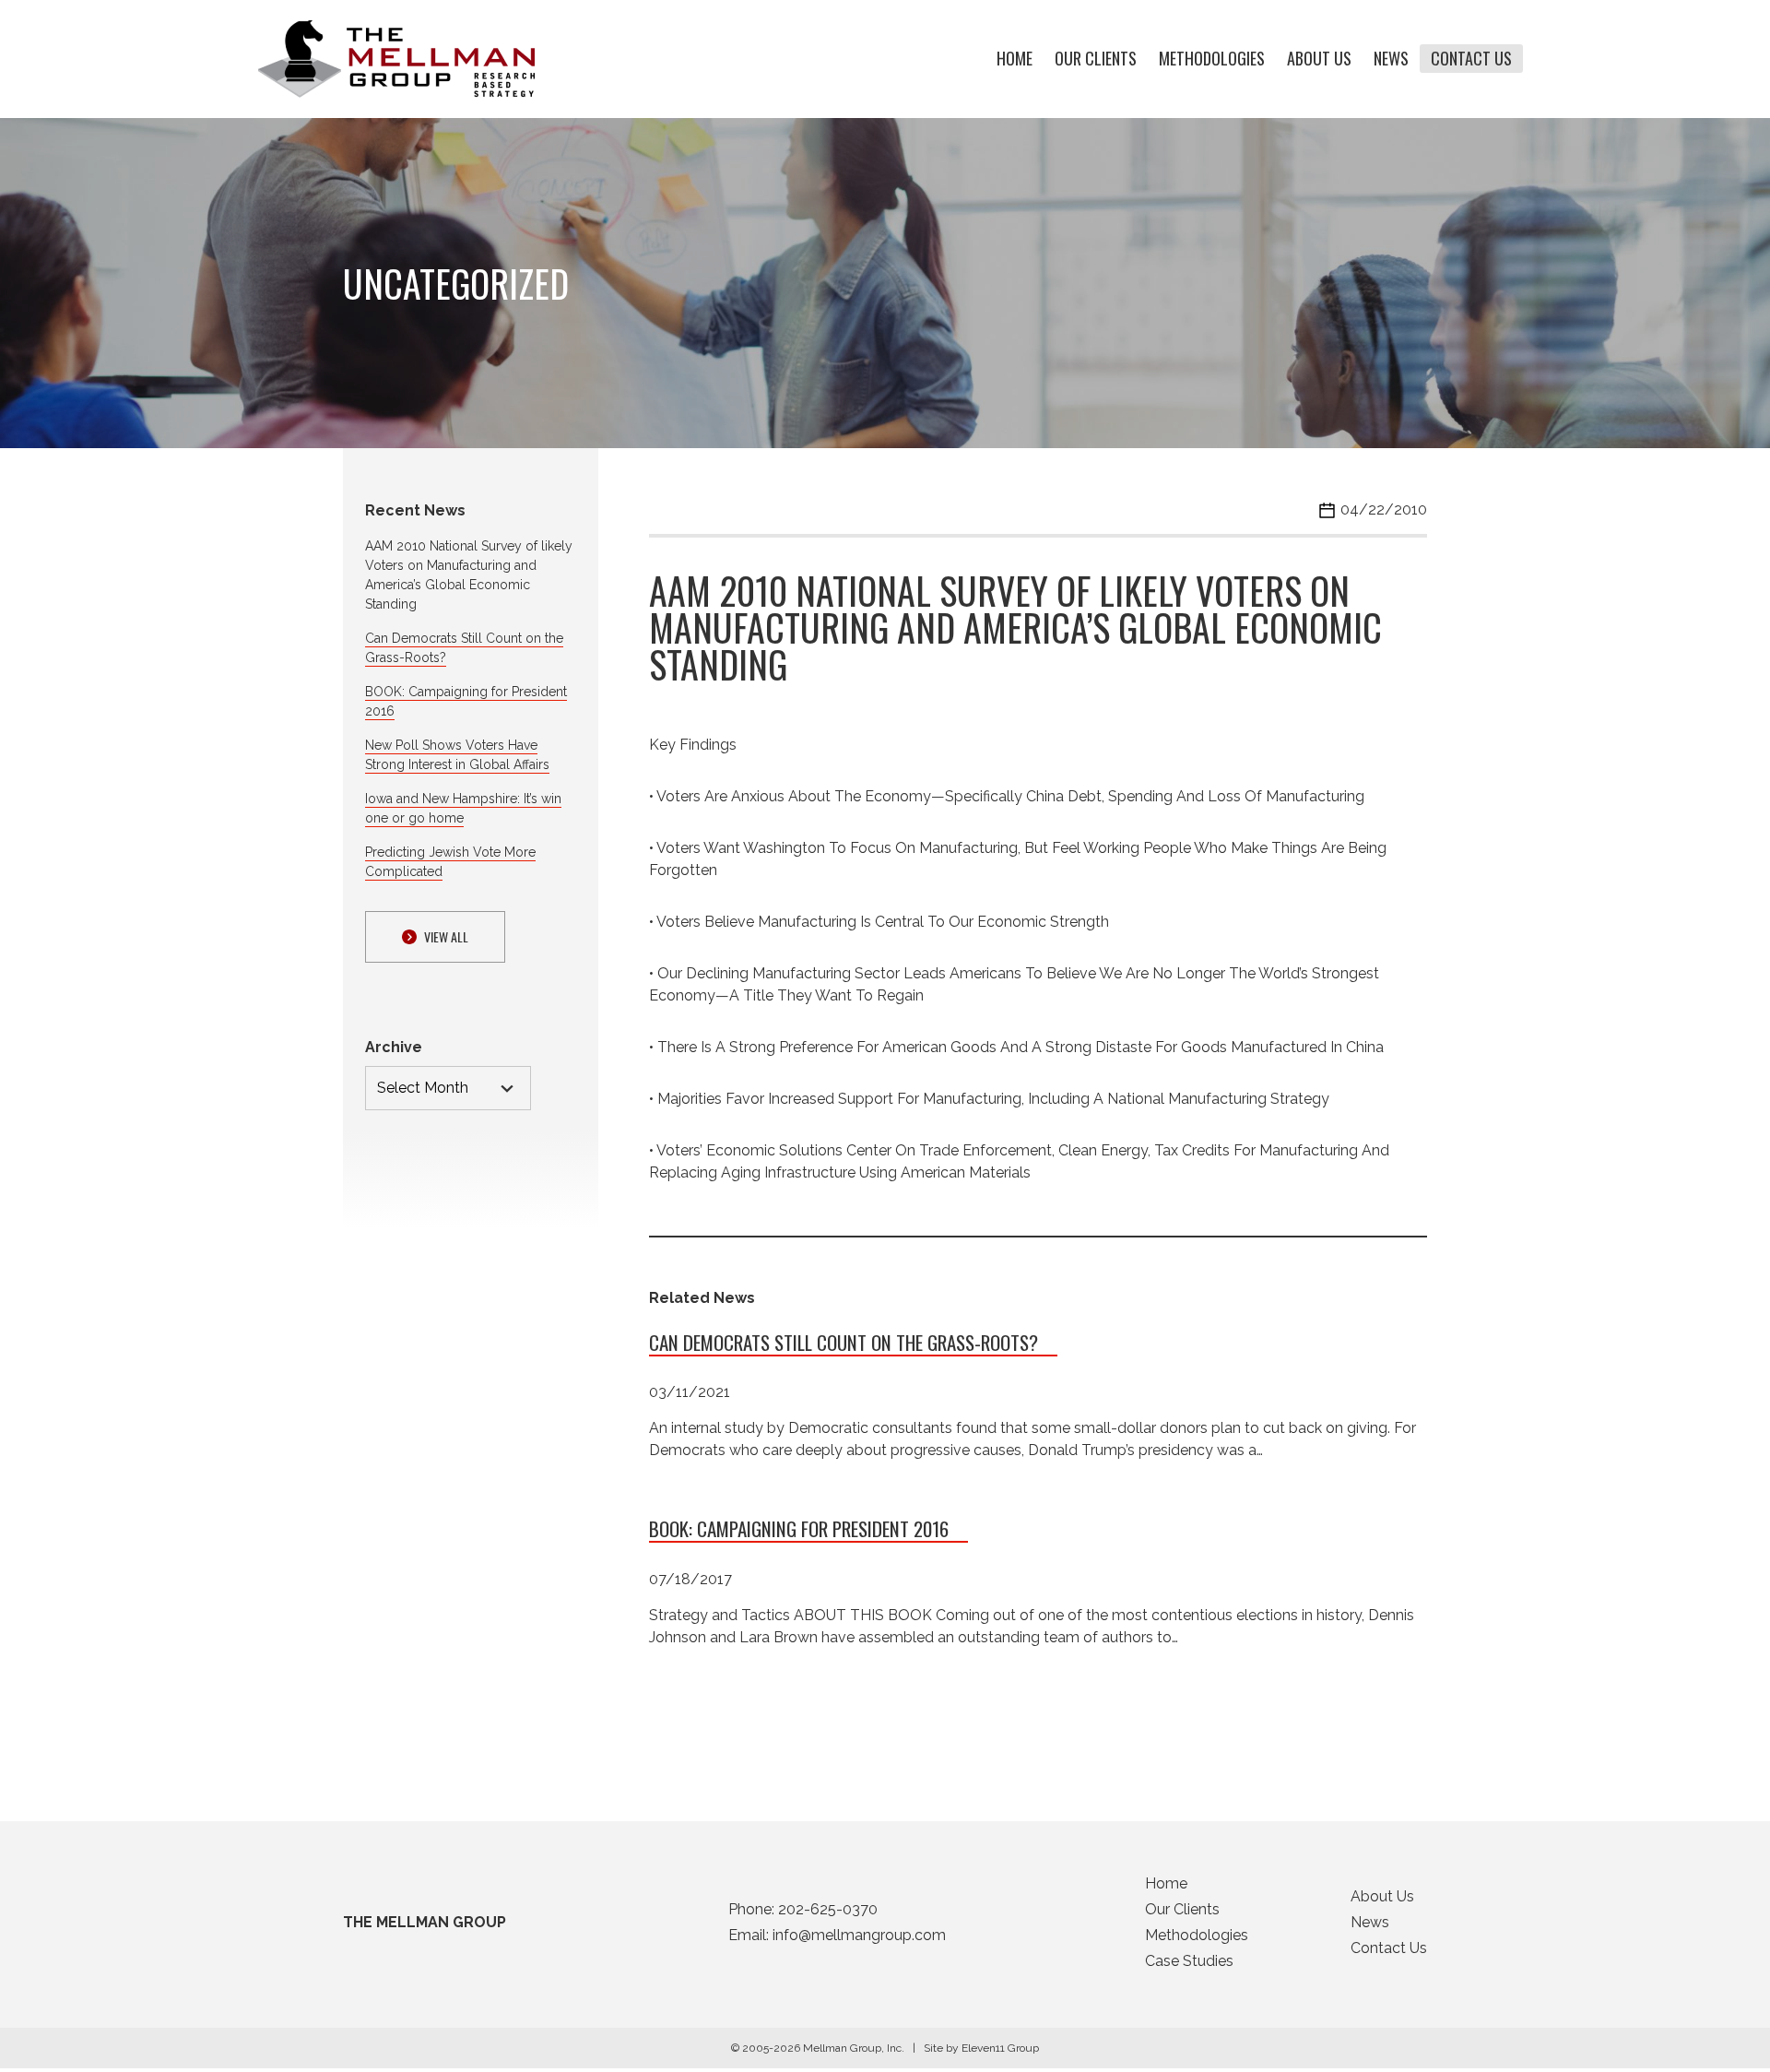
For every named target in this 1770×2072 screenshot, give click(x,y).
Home (1015, 59)
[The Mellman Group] (396, 59)
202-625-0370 (828, 1909)
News (1391, 59)
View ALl (446, 936)
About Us (1319, 59)
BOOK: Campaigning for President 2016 (799, 1528)
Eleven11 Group (1000, 2048)
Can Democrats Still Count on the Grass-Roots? (844, 1342)
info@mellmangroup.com (859, 1935)
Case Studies (1189, 1961)
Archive (394, 1047)
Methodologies (1212, 59)
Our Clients (1096, 59)
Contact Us (1471, 59)
